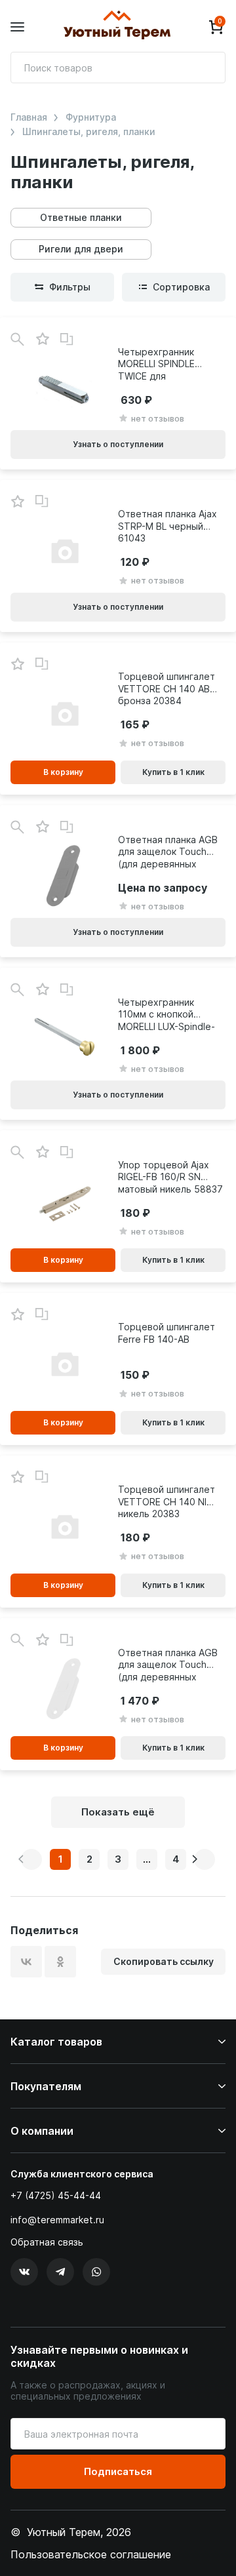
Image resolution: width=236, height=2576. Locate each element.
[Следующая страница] (205, 1859)
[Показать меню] (17, 27)
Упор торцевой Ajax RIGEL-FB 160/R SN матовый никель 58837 (170, 1177)
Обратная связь (47, 2242)
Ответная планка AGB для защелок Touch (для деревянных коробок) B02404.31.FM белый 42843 (168, 1665)
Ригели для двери (81, 249)
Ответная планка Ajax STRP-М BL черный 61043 (167, 525)
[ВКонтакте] (26, 1962)
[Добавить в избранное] (42, 339)
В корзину (63, 772)
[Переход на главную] (117, 27)
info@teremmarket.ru (57, 2220)
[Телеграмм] (60, 2272)
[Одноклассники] (60, 1962)
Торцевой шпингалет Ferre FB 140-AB (167, 1333)
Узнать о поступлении (118, 444)
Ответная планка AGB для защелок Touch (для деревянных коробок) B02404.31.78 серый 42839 (168, 852)
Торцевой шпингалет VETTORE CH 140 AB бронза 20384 (167, 688)
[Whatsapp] (96, 2272)
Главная (29, 117)
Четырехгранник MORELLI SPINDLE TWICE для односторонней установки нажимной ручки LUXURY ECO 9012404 (166, 364)
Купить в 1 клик (173, 772)
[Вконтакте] (24, 2272)
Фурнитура (91, 117)
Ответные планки (81, 217)
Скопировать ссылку (164, 1961)
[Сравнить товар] (67, 340)
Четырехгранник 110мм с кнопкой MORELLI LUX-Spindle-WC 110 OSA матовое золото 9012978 (167, 1014)
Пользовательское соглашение (91, 2554)
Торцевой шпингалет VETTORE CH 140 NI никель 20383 (167, 1501)
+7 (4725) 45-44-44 (56, 2195)
